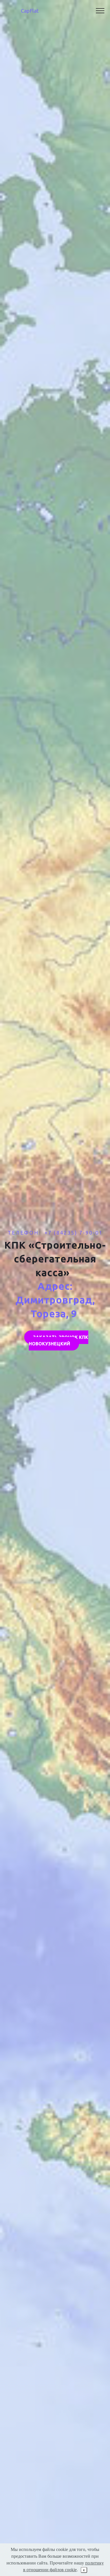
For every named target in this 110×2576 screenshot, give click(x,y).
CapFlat (30, 11)
